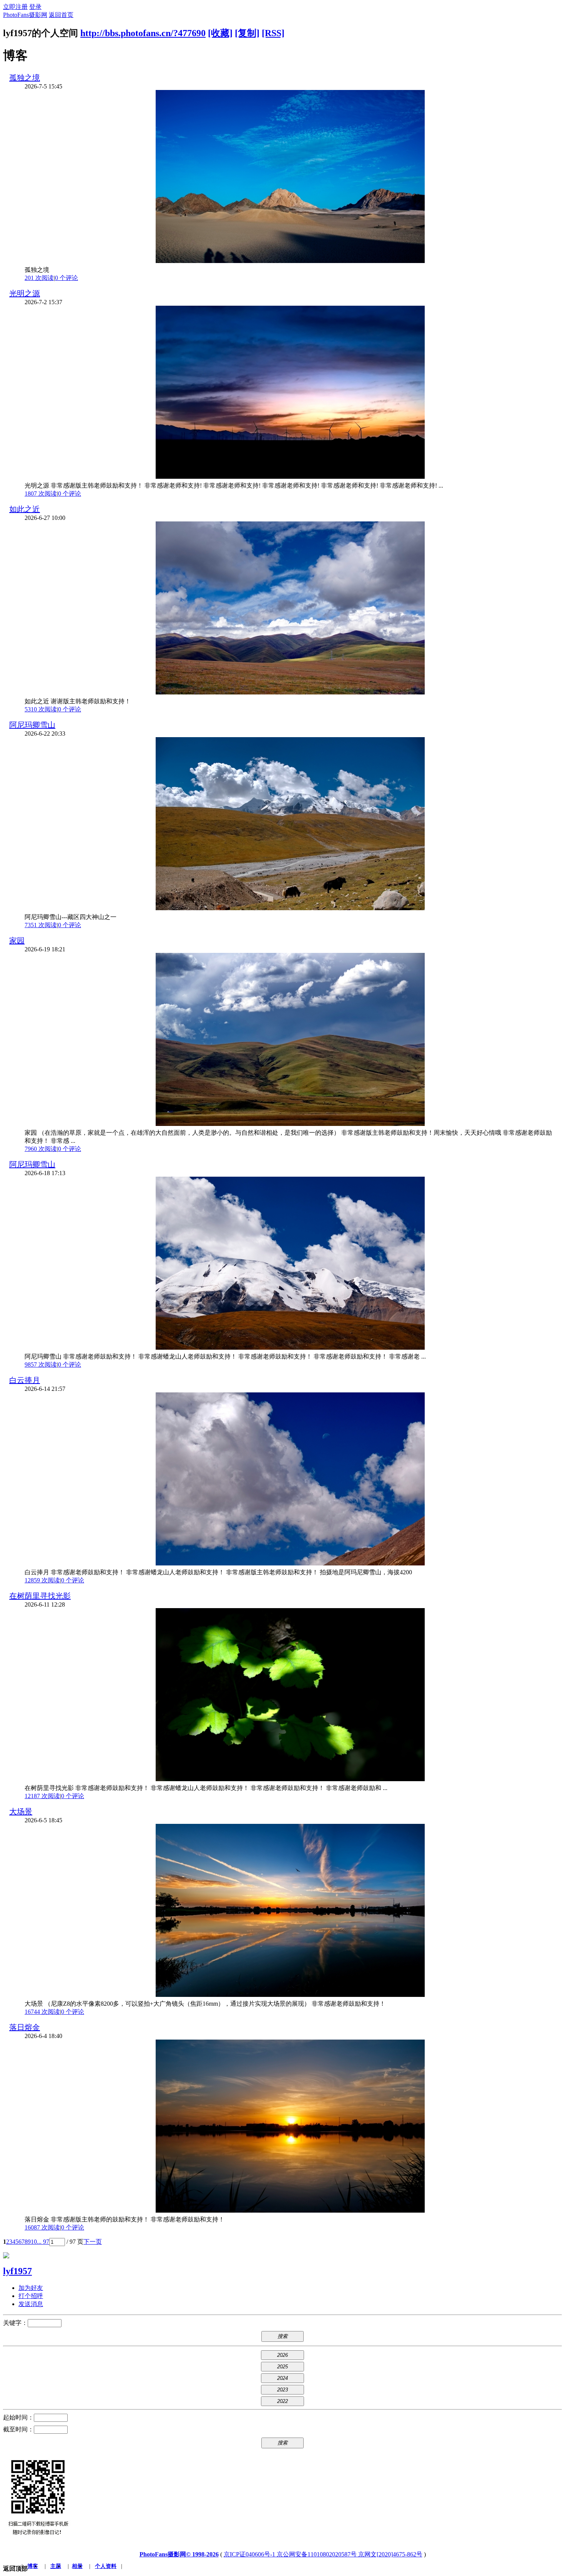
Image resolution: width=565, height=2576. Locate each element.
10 (34, 2242)
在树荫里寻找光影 (40, 1596)
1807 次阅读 (41, 494)
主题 (56, 2566)
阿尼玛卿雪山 (32, 725)
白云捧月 (25, 1380)
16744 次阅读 (42, 2012)
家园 (17, 941)
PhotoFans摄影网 (25, 15)
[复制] (247, 33)
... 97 (43, 2242)
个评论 (66, 278)
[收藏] (220, 33)
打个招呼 (31, 2296)
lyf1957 (17, 2271)
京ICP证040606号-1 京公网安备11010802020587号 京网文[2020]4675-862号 (323, 2554)
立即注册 (15, 7)
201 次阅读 (39, 278)
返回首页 (61, 15)
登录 (35, 7)
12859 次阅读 (42, 1580)
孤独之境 (25, 78)
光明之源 (25, 293)
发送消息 (31, 2304)
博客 (33, 2566)
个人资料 (106, 2566)
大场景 (21, 1812)
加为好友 (31, 2288)
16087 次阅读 (42, 2227)
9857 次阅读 (41, 1365)
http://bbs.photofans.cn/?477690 (143, 33)
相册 (77, 2566)
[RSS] (273, 33)
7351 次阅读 (41, 925)
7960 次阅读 (41, 1149)
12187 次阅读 (42, 1796)
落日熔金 (25, 2027)
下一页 (93, 2242)
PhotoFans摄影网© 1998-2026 (179, 2554)
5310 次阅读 (41, 709)
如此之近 (25, 509)
